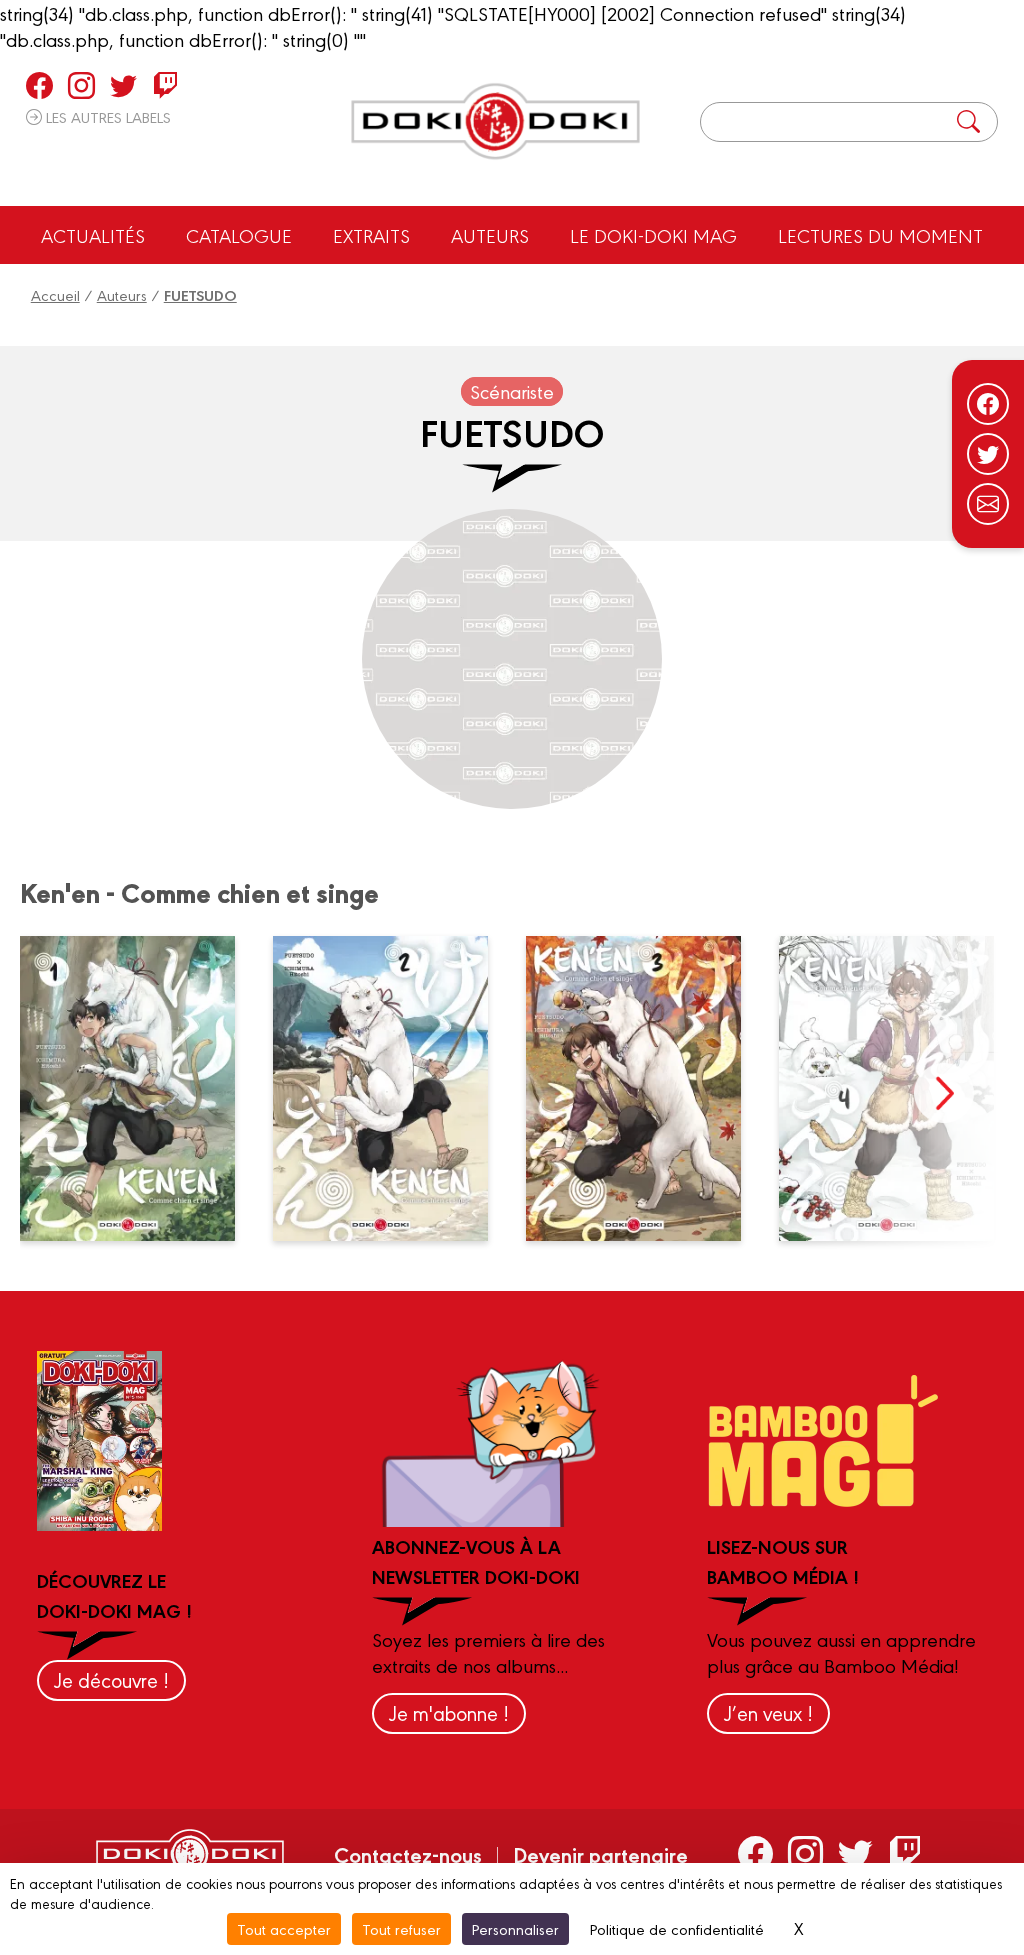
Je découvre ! (111, 1679)
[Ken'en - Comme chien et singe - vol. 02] (392, 1088)
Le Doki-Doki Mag (653, 235)
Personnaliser (515, 1928)
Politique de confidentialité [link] (677, 1928)
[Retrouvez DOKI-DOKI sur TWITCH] (165, 85)
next (944, 1093)
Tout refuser (401, 1928)
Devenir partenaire (600, 1854)
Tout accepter (284, 1928)
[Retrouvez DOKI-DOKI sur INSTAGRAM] (81, 85)
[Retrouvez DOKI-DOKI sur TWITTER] (123, 85)
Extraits (371, 235)
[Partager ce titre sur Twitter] (988, 454)
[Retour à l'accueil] (495, 121)
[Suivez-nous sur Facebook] (988, 404)
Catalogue (239, 235)
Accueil (55, 294)
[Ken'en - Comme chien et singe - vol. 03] (645, 1088)
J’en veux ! (768, 1712)
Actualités (93, 235)
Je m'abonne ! (449, 1712)
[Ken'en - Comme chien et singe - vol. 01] (139, 1088)
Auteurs (490, 235)
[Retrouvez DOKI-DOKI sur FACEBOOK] (39, 85)
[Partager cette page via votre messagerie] (988, 504)
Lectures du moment (880, 235)
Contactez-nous (408, 1854)
